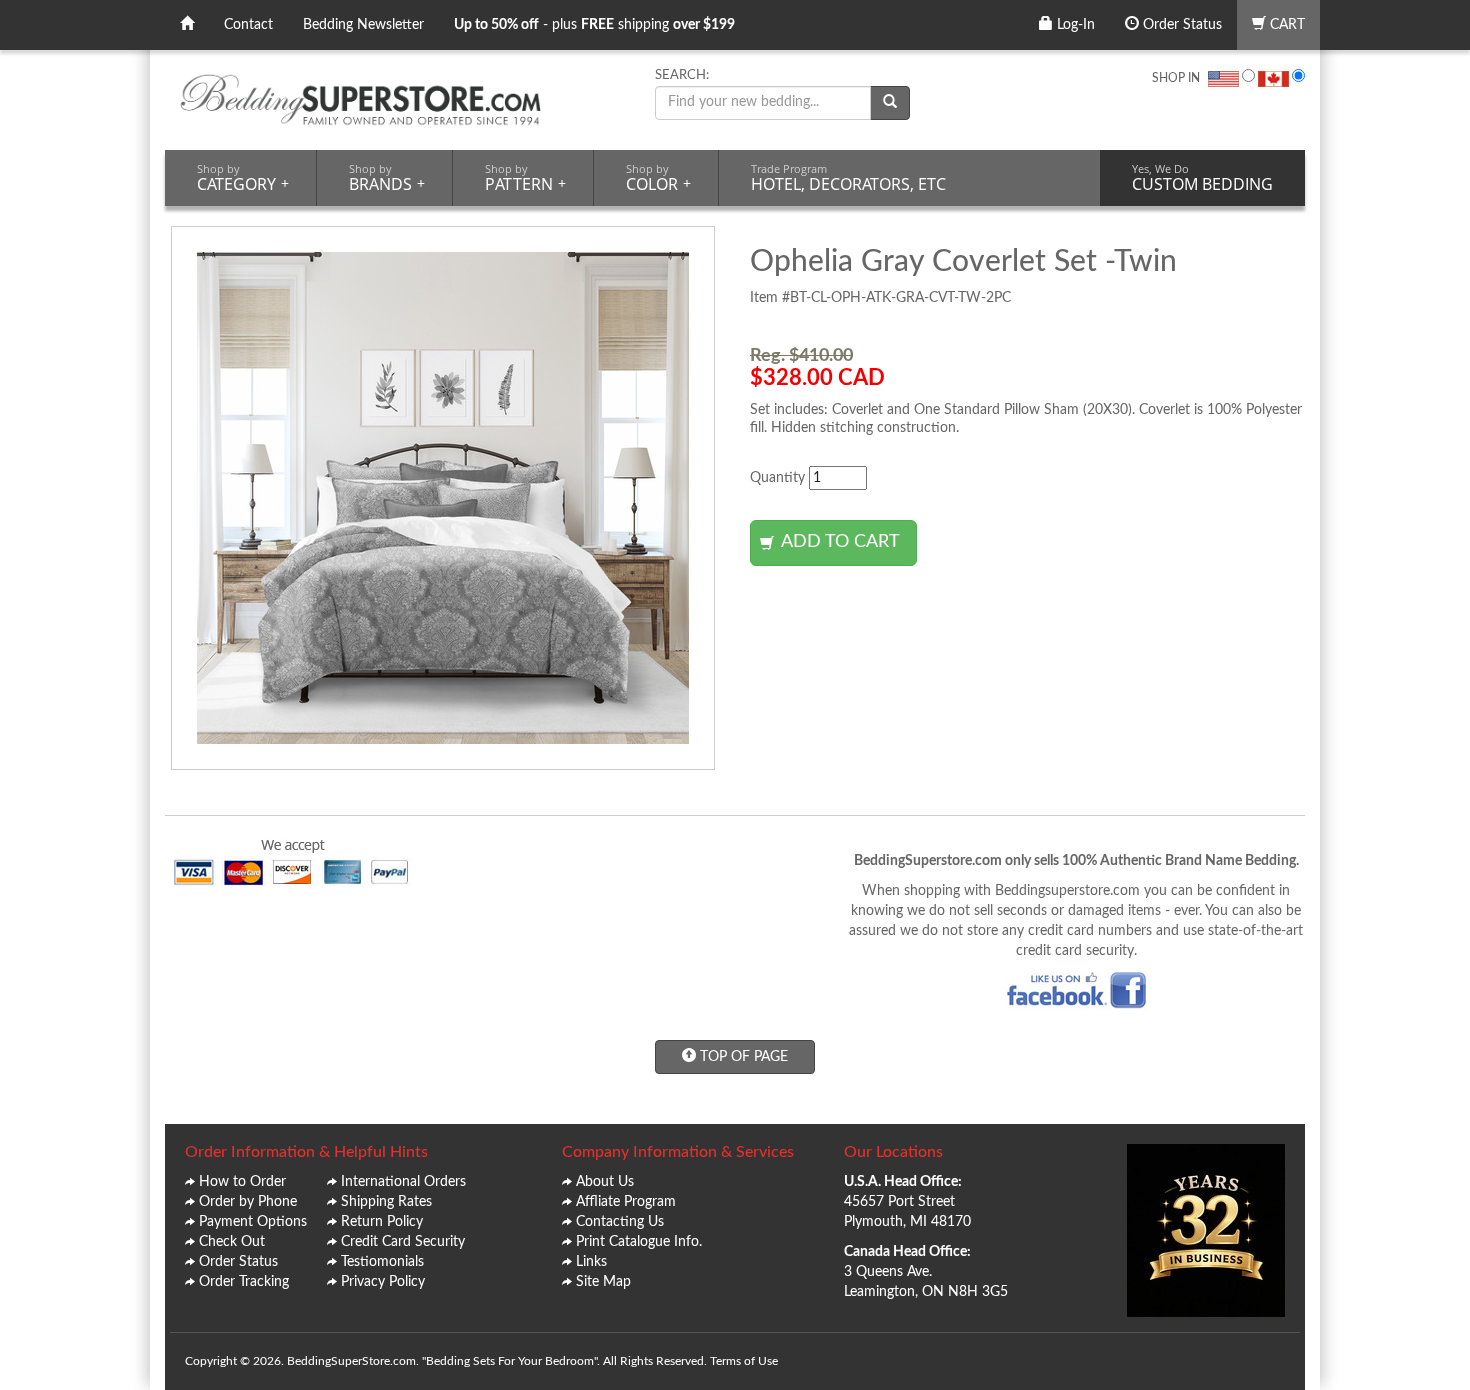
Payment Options (253, 1222)
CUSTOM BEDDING (1202, 178)
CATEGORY (243, 178)
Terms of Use (744, 1361)
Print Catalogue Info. (639, 1242)
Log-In (1074, 25)
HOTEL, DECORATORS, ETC (848, 178)
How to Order (242, 1182)
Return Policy (382, 1222)
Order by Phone (248, 1202)
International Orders (403, 1182)
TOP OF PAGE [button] (742, 1057)
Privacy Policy (383, 1282)
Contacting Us (620, 1222)
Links (591, 1262)
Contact (248, 25)
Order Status (1180, 25)
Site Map (603, 1282)
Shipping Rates (386, 1202)
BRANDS (387, 178)
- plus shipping (594, 25)
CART (1285, 25)
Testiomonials (382, 1262)
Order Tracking (244, 1282)
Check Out (232, 1242)
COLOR (658, 178)
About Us (605, 1182)
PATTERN (525, 178)
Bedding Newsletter (363, 25)
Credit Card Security (403, 1242)
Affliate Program (626, 1202)
